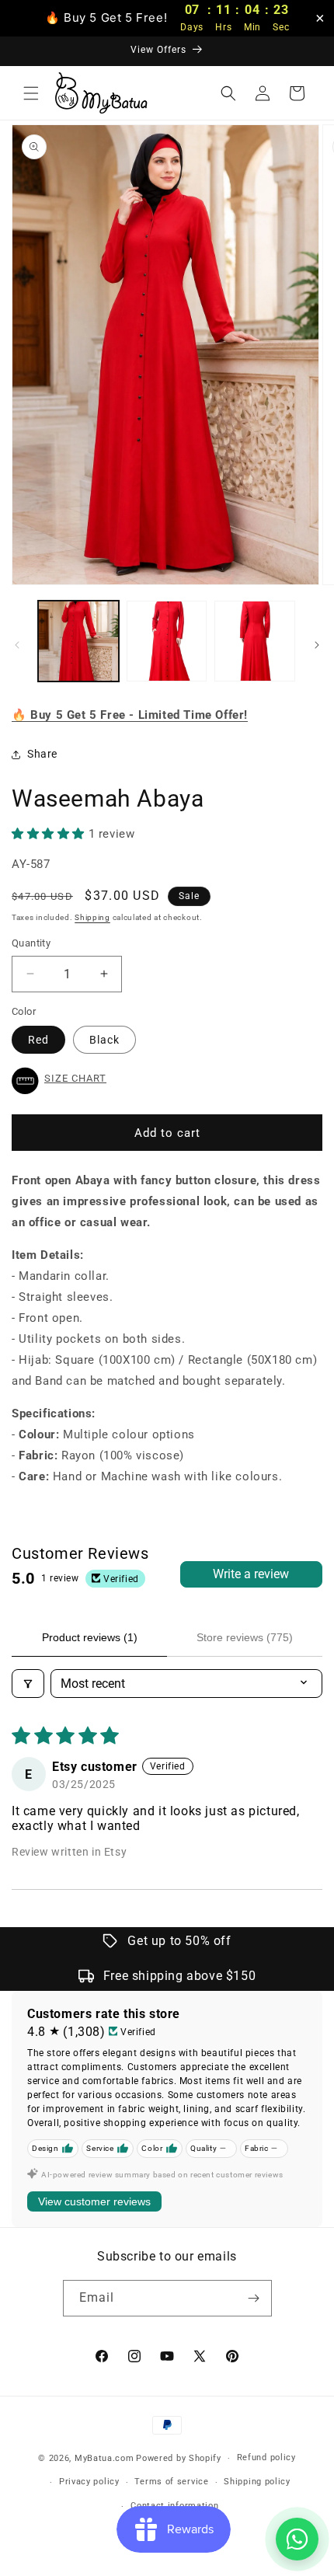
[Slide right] (317, 645)
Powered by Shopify (179, 2458)
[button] (31, 93)
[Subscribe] (254, 2298)
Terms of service (171, 2482)
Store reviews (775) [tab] (245, 1637)
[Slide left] (17, 645)
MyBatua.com (104, 2458)
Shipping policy (257, 2482)
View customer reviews (94, 2201)
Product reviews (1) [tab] (90, 1637)
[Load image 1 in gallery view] (78, 641)
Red (38, 1040)
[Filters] (28, 1684)
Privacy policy (89, 2482)
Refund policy (266, 2457)
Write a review (251, 1574)
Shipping (92, 917)
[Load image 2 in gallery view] (167, 641)
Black (104, 1040)
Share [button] (42, 754)
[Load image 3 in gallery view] (255, 641)
